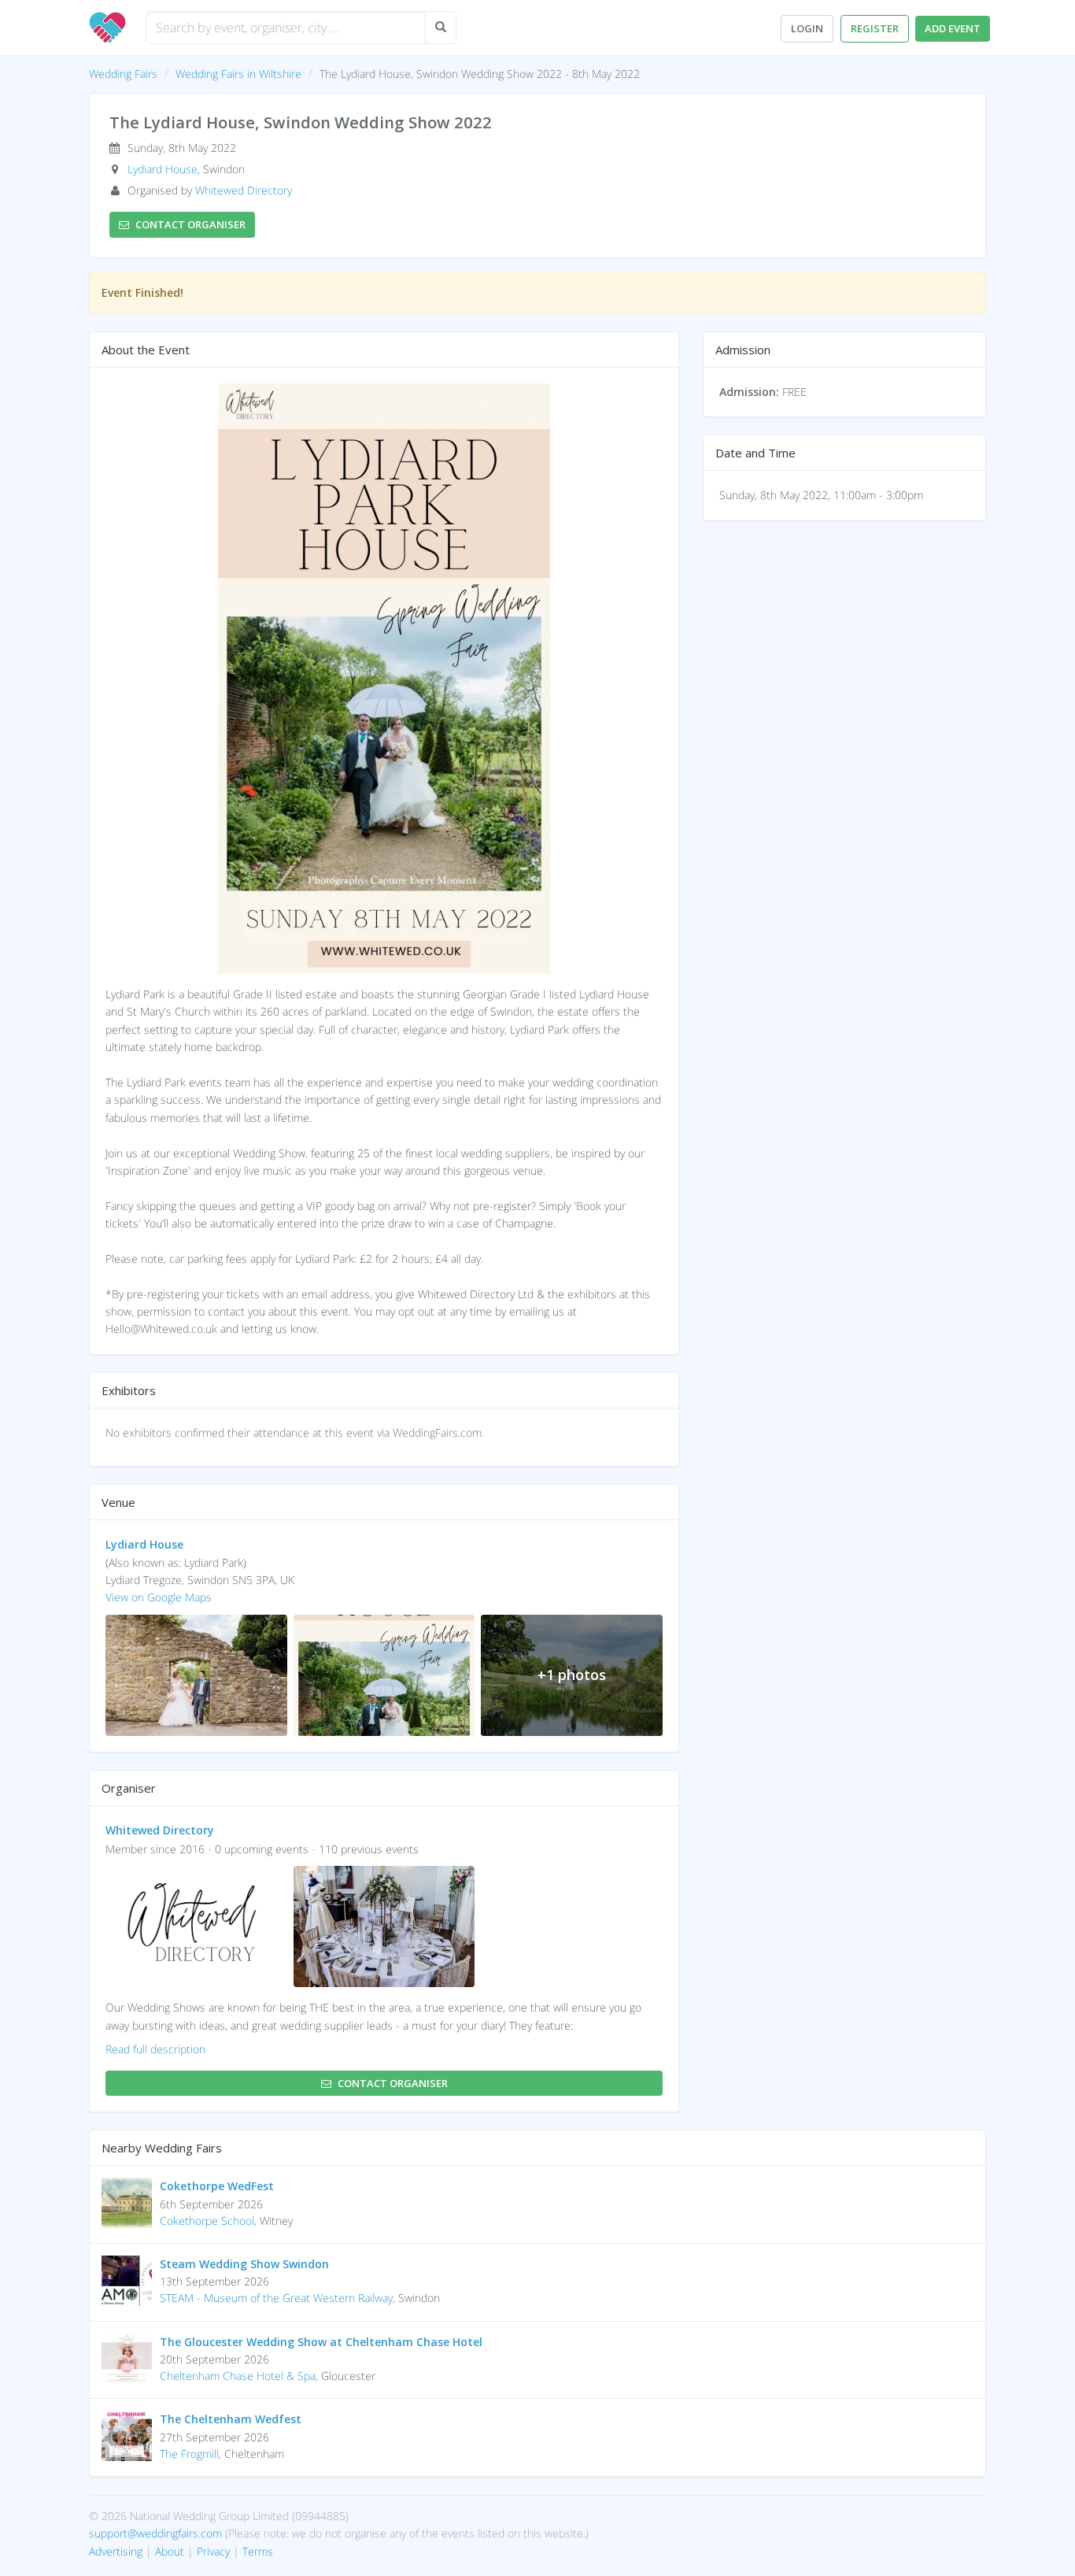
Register (875, 28)
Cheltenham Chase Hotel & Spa (238, 2376)
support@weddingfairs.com (155, 2533)
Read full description (155, 2049)
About (170, 2551)
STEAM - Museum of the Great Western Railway (276, 2298)
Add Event (953, 28)
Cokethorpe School (207, 2221)
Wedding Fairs (123, 74)
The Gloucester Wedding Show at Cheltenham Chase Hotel (321, 2342)
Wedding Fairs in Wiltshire (238, 74)
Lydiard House (163, 169)
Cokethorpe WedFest (217, 2186)
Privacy (213, 2551)
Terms (258, 2551)
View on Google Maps (159, 1597)
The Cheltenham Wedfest (231, 2419)
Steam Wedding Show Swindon (244, 2264)
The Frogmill (189, 2454)
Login (807, 28)
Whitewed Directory (244, 190)
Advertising (116, 2551)
